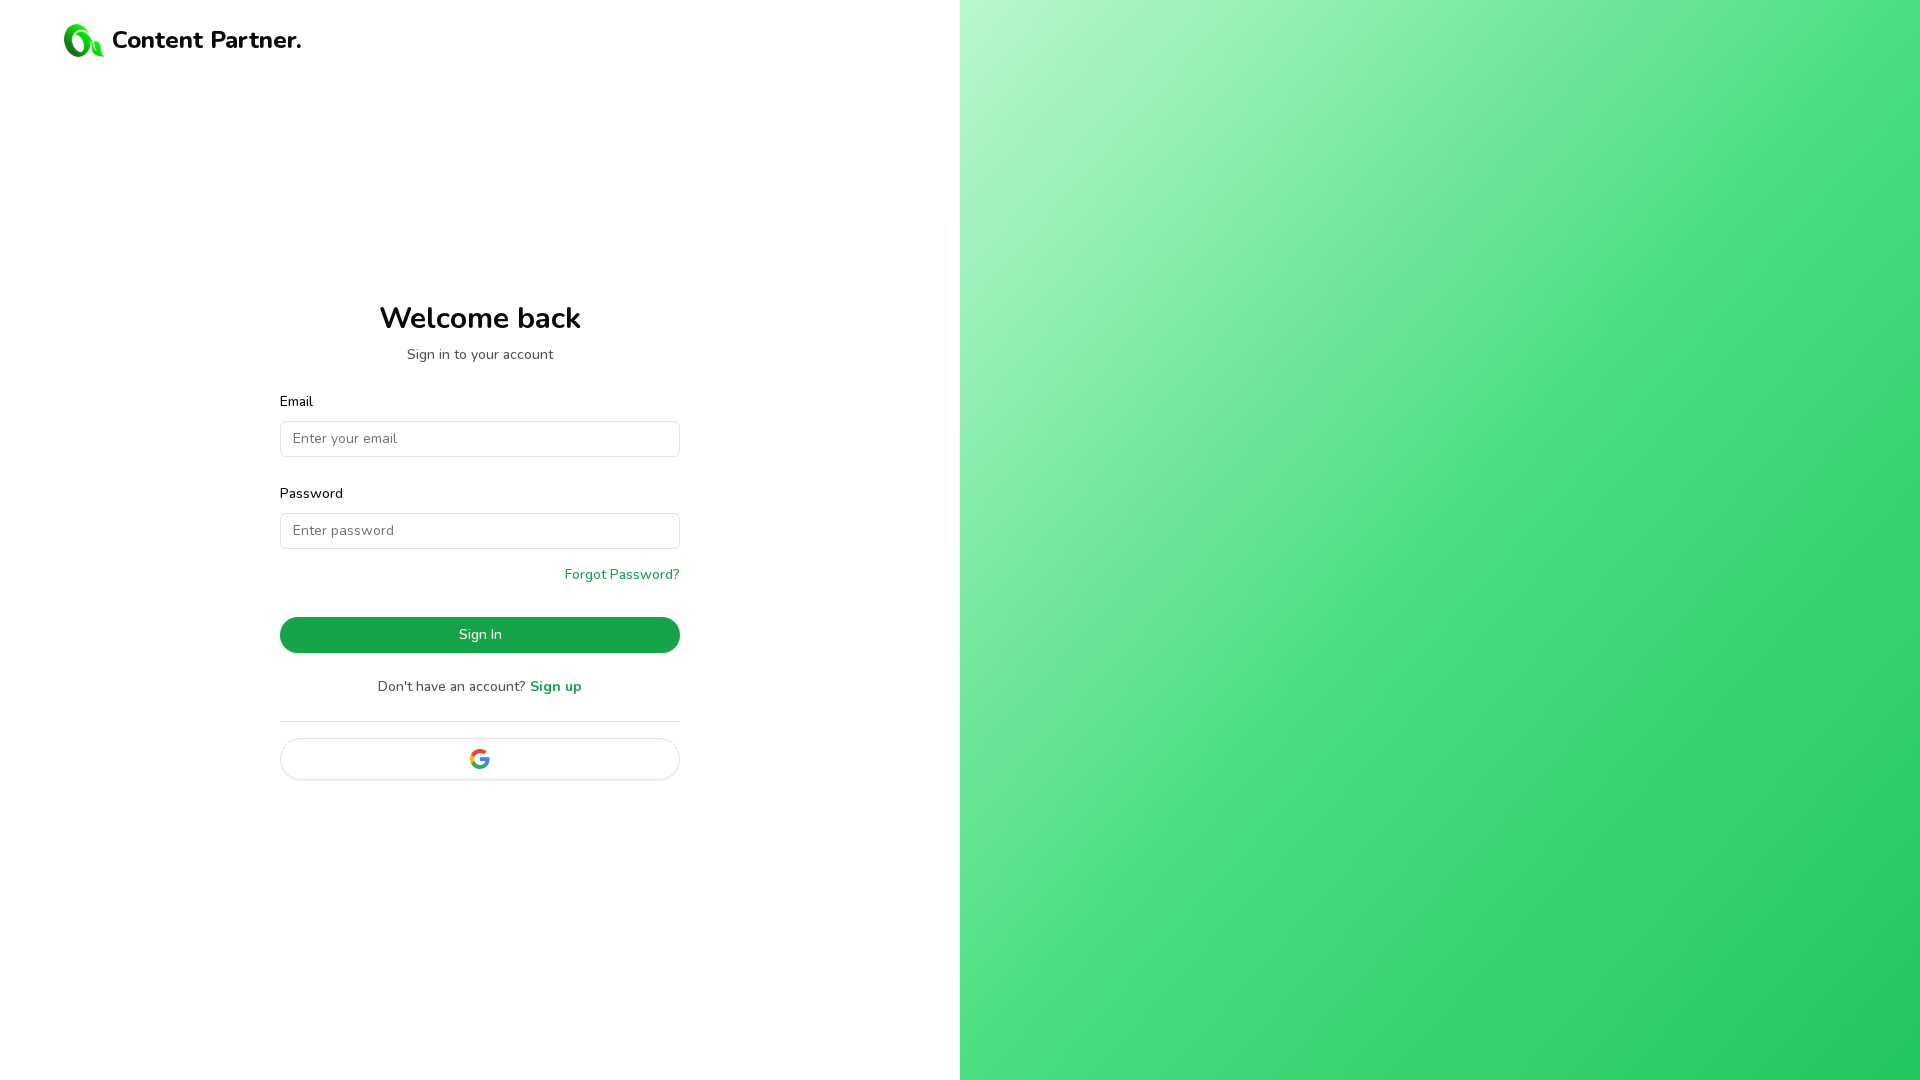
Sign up (556, 686)
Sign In (480, 634)
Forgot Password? (622, 574)
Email (296, 401)
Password (311, 493)
